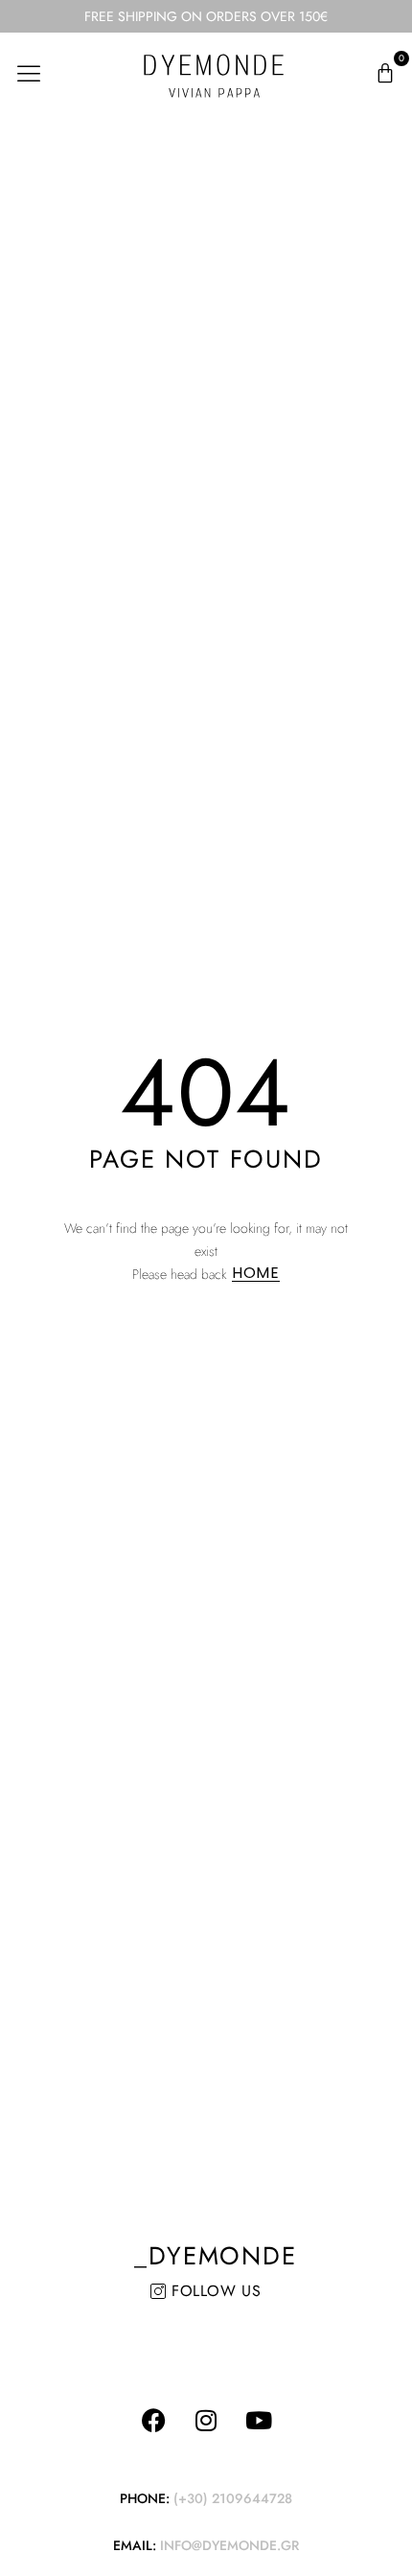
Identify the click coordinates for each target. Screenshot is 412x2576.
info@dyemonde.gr (229, 2545)
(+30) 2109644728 (233, 2498)
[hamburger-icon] (29, 73)
